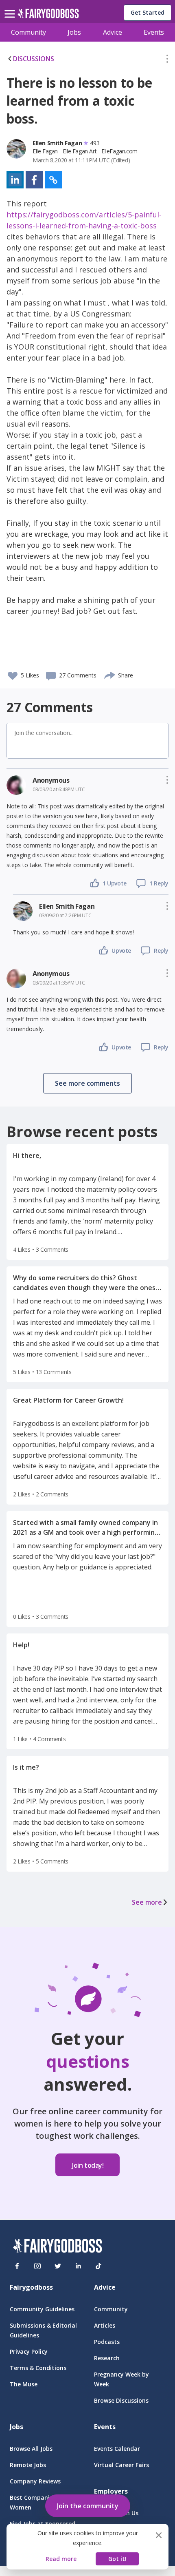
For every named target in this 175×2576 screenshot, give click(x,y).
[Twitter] (58, 2266)
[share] (110, 674)
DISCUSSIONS (34, 59)
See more (147, 1902)
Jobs (74, 32)
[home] (48, 16)
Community (28, 32)
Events (154, 32)
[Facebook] (17, 2266)
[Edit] (167, 60)
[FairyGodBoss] (57, 2247)
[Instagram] (37, 2266)
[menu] (11, 7)
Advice (113, 32)
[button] (167, 60)
